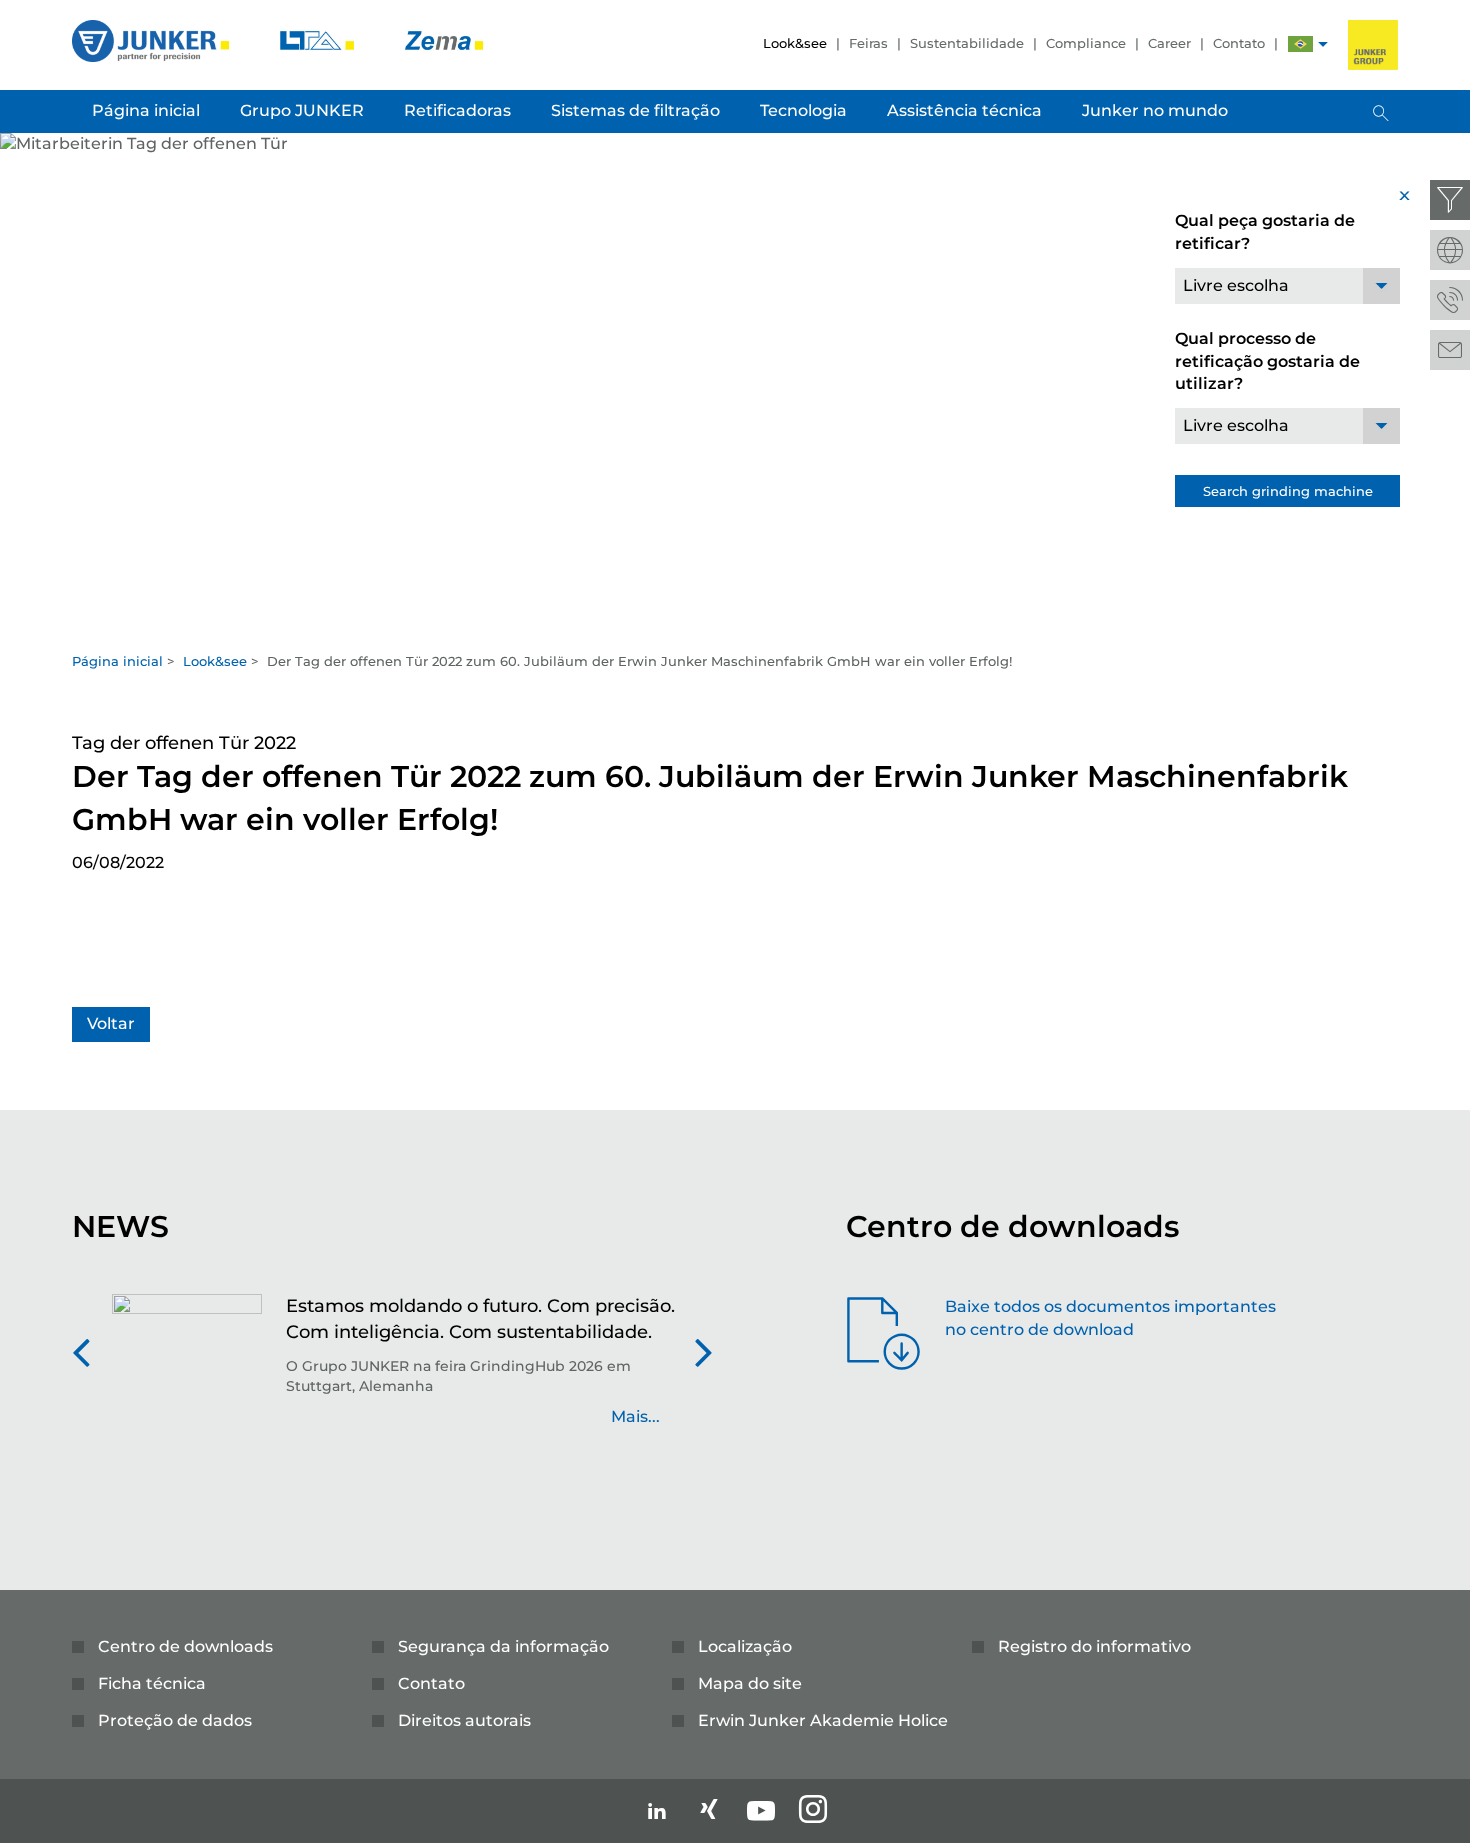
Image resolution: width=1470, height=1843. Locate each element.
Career (1169, 43)
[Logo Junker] (152, 39)
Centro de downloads (185, 1646)
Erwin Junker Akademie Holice (823, 1720)
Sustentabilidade (967, 43)
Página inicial (117, 661)
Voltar (111, 1023)
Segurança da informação (503, 1646)
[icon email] (1450, 350)
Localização (745, 1646)
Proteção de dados (175, 1720)
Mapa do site (750, 1683)
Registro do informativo (1094, 1646)
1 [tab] (735, 621)
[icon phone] (1450, 300)
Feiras (868, 43)
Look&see (795, 43)
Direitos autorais (464, 1720)
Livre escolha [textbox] (1236, 285)
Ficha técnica (152, 1683)
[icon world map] (1450, 250)
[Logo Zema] (444, 39)
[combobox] (1287, 286)
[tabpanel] (735, 386)
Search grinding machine (1288, 491)
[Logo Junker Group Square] (1373, 45)
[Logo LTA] (319, 39)
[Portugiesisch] (1300, 46)
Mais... (635, 1416)
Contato (1239, 43)
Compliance (1086, 43)
